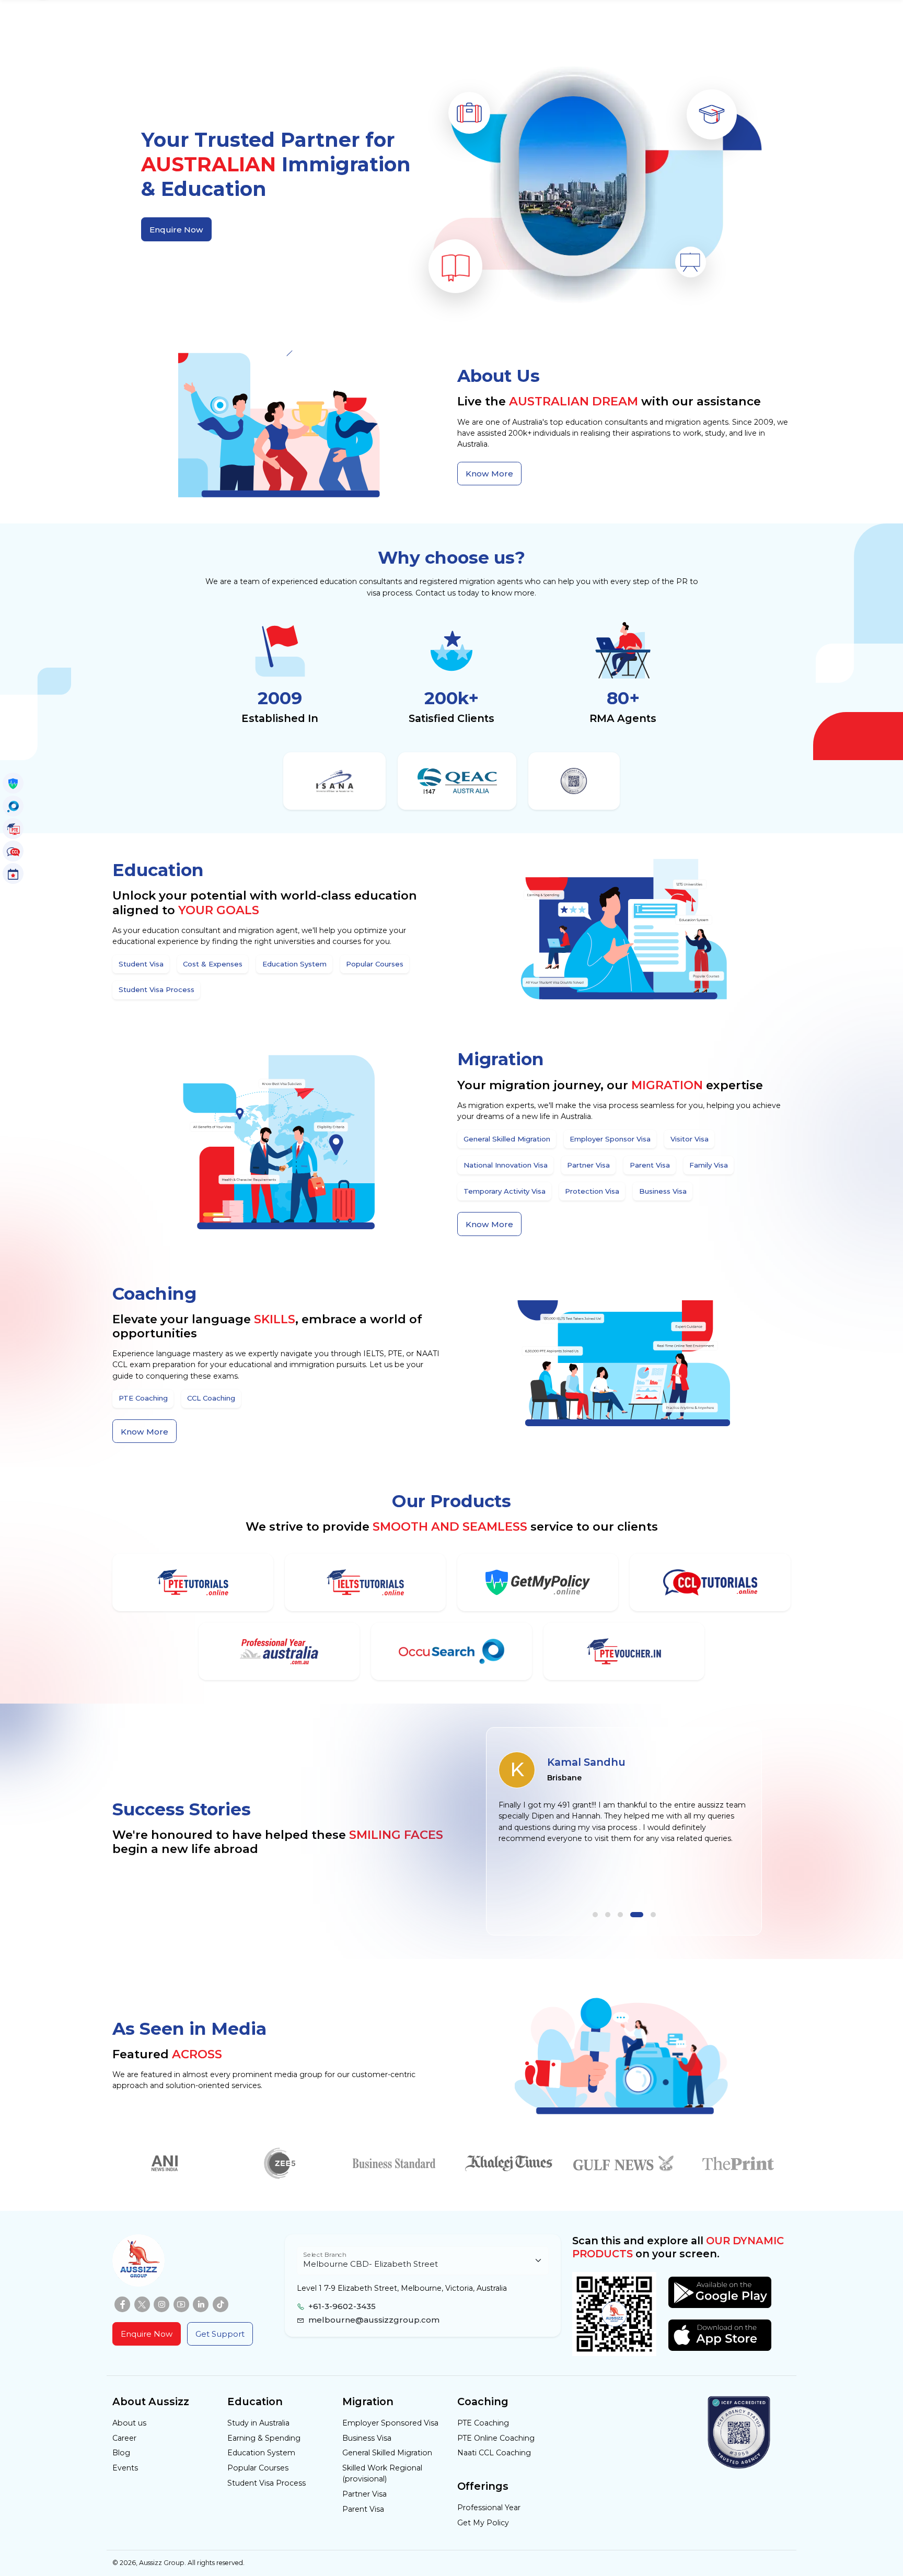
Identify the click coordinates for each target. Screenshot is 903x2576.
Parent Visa (363, 2509)
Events (125, 2468)
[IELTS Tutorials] (365, 1582)
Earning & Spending (264, 2438)
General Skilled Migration (387, 2453)
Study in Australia (258, 2423)
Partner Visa (364, 2494)
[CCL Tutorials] (710, 1582)
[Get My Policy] (537, 1582)
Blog (121, 2453)
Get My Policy (483, 2523)
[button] (595, 1915)
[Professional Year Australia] (279, 1651)
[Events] (13, 873)
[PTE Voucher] (624, 1651)
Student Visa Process (267, 2483)
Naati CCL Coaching (494, 2453)
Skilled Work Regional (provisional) (382, 2473)
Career (124, 2438)
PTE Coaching (483, 2423)
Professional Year (489, 2508)
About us (129, 2423)
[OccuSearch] (451, 1651)
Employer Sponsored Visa (390, 2423)
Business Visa (367, 2438)
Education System (261, 2453)
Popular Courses (258, 2468)
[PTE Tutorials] (193, 1582)
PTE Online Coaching (496, 2438)
